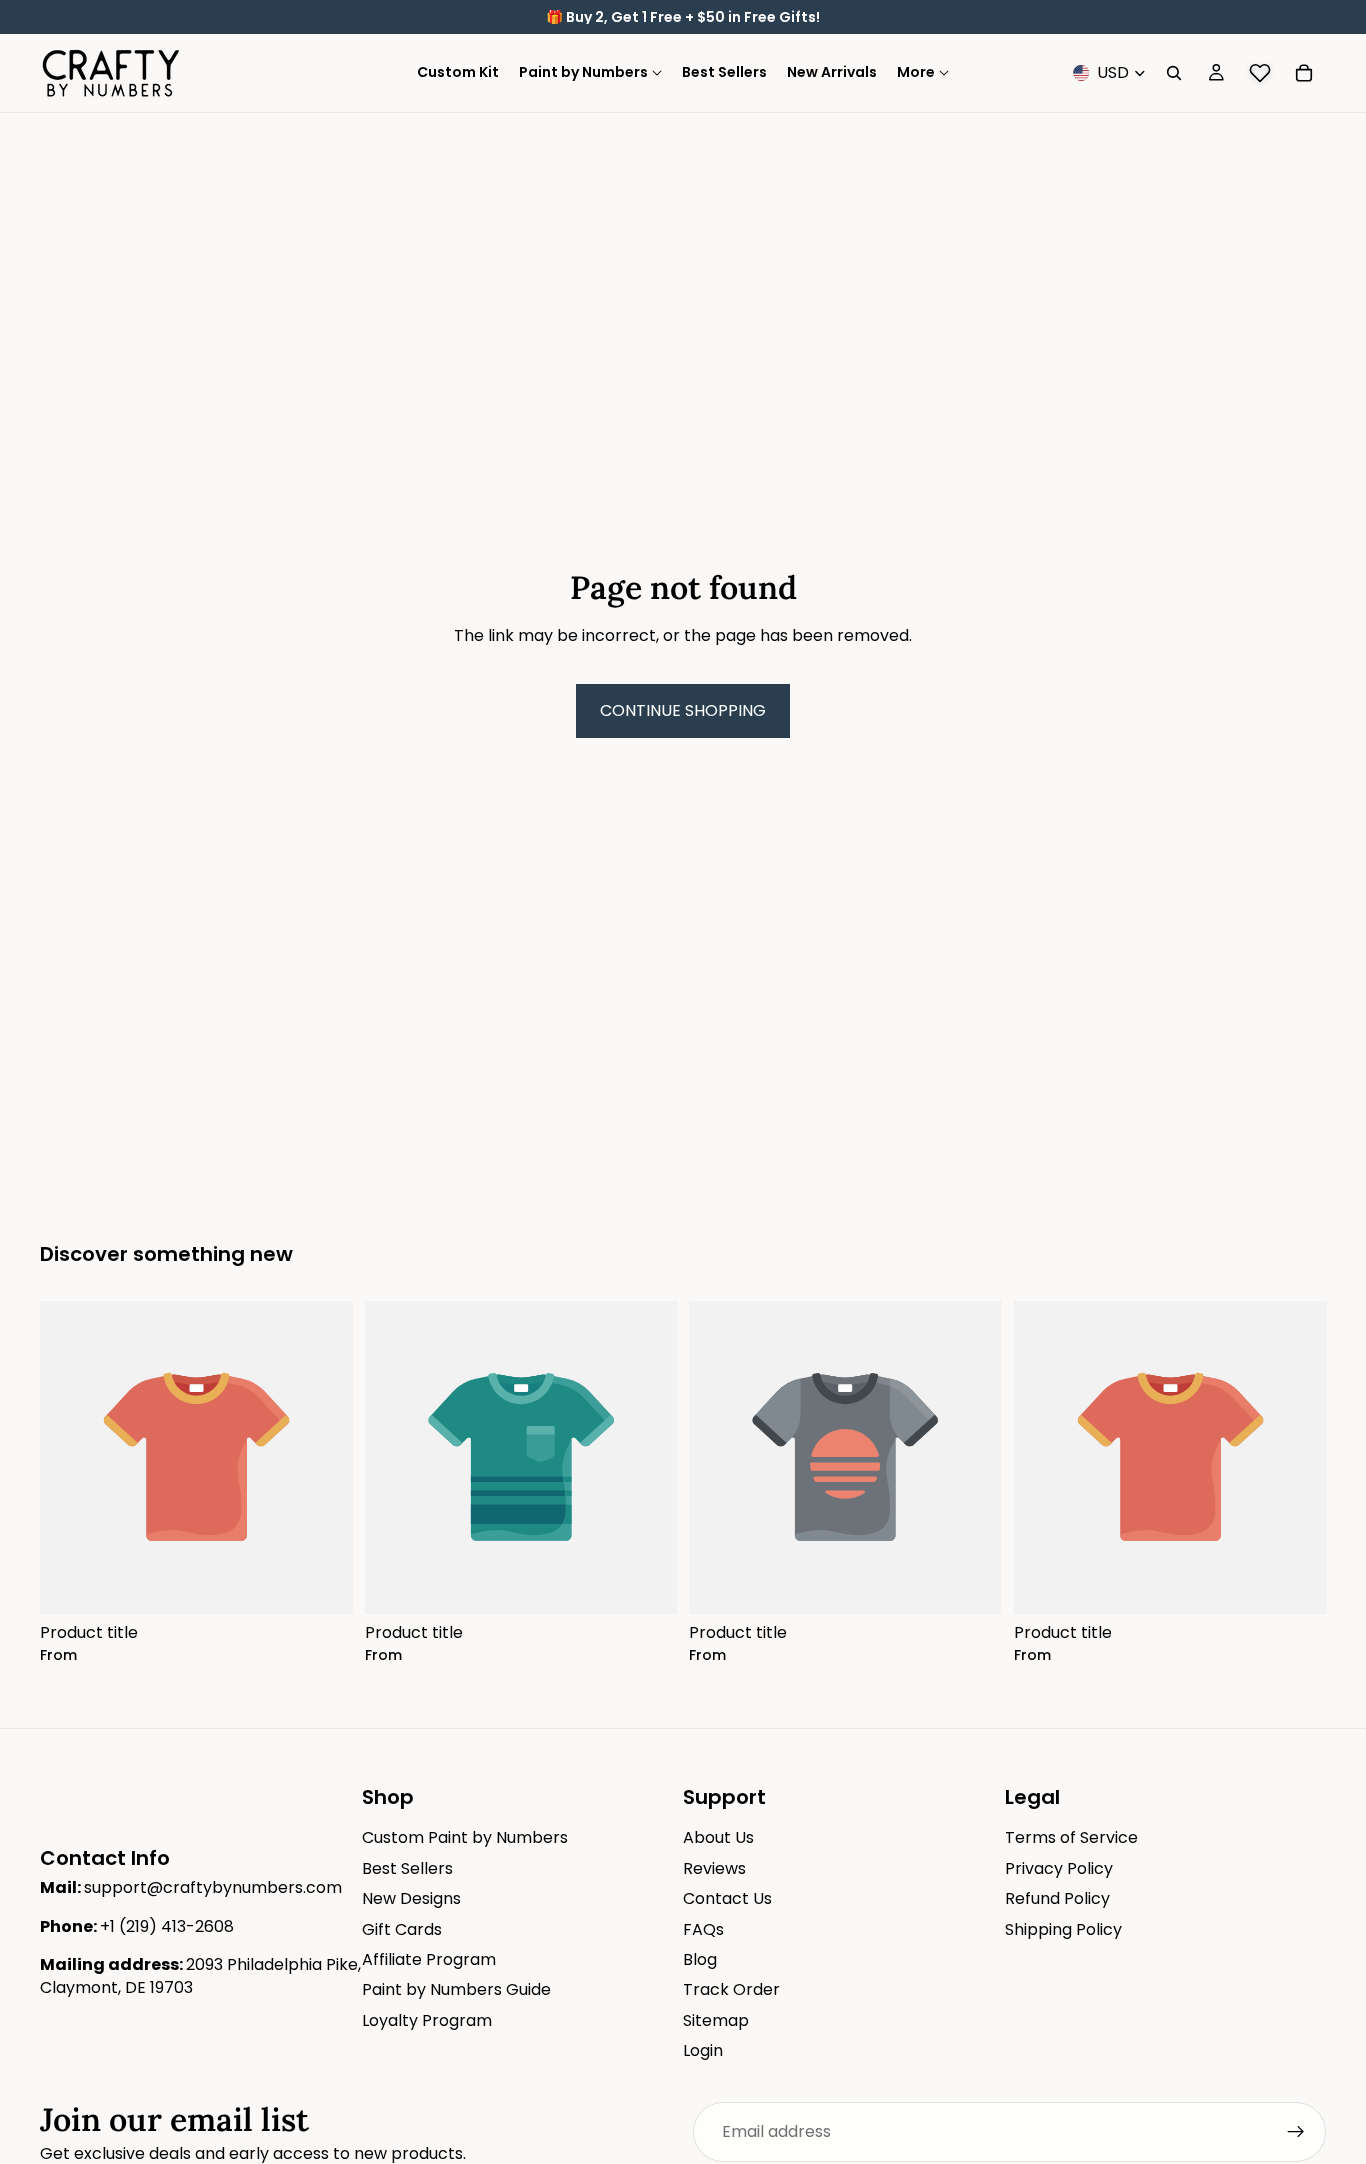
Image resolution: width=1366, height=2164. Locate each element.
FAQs (703, 1928)
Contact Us (727, 1898)
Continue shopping (683, 710)
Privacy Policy (1059, 1868)
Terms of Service (1071, 1837)
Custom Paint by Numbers (465, 1837)
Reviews (714, 1868)
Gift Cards (402, 1928)
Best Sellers (407, 1868)
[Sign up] (1296, 2132)
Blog (700, 1959)
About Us (718, 1837)
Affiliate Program (429, 1959)
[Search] (1174, 73)
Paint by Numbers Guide (456, 1989)
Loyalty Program (427, 2020)
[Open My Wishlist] (1260, 73)
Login (703, 2050)
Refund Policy (1057, 1898)
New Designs (411, 1898)
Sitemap (716, 2020)
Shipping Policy (1063, 1928)
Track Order (731, 1989)
